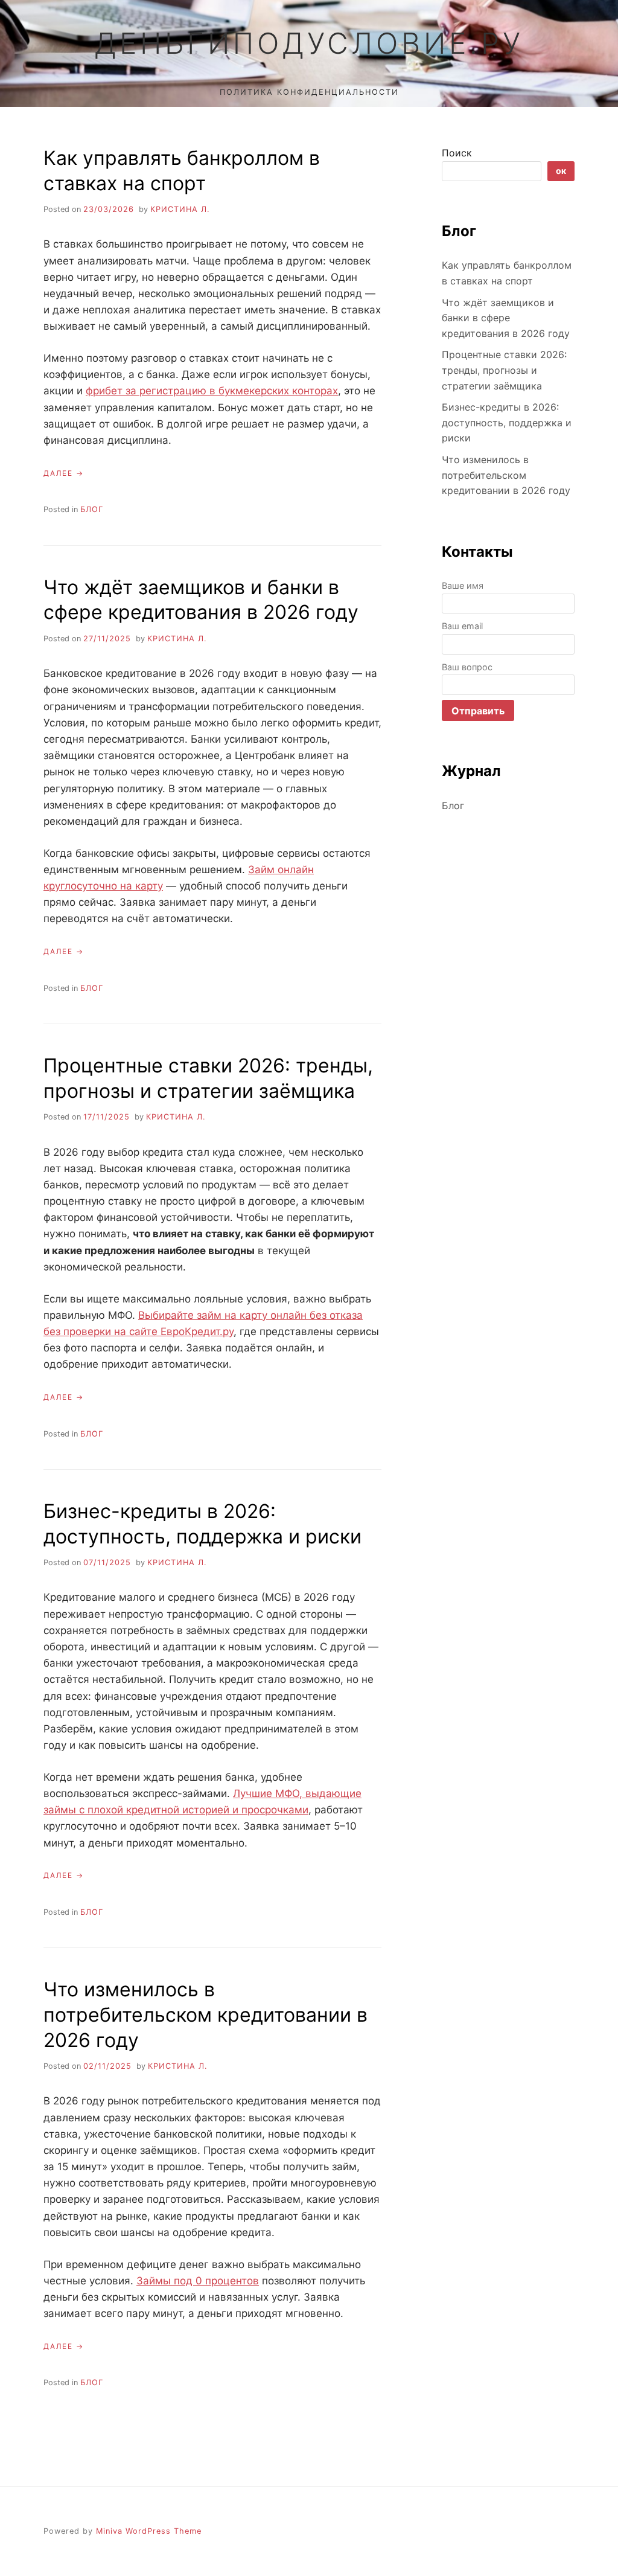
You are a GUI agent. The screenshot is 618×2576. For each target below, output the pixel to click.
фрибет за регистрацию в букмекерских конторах (212, 391)
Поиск (457, 153)
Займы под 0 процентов (198, 2281)
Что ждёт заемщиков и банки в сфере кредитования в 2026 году (506, 318)
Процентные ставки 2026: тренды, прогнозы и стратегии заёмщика (504, 370)
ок (561, 171)
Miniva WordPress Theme (149, 2531)
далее (58, 473)
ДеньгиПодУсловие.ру (309, 43)
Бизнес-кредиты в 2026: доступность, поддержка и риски (507, 422)
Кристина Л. (180, 209)
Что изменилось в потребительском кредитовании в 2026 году (205, 2014)
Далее (58, 1397)
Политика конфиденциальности (309, 92)
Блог (92, 509)
